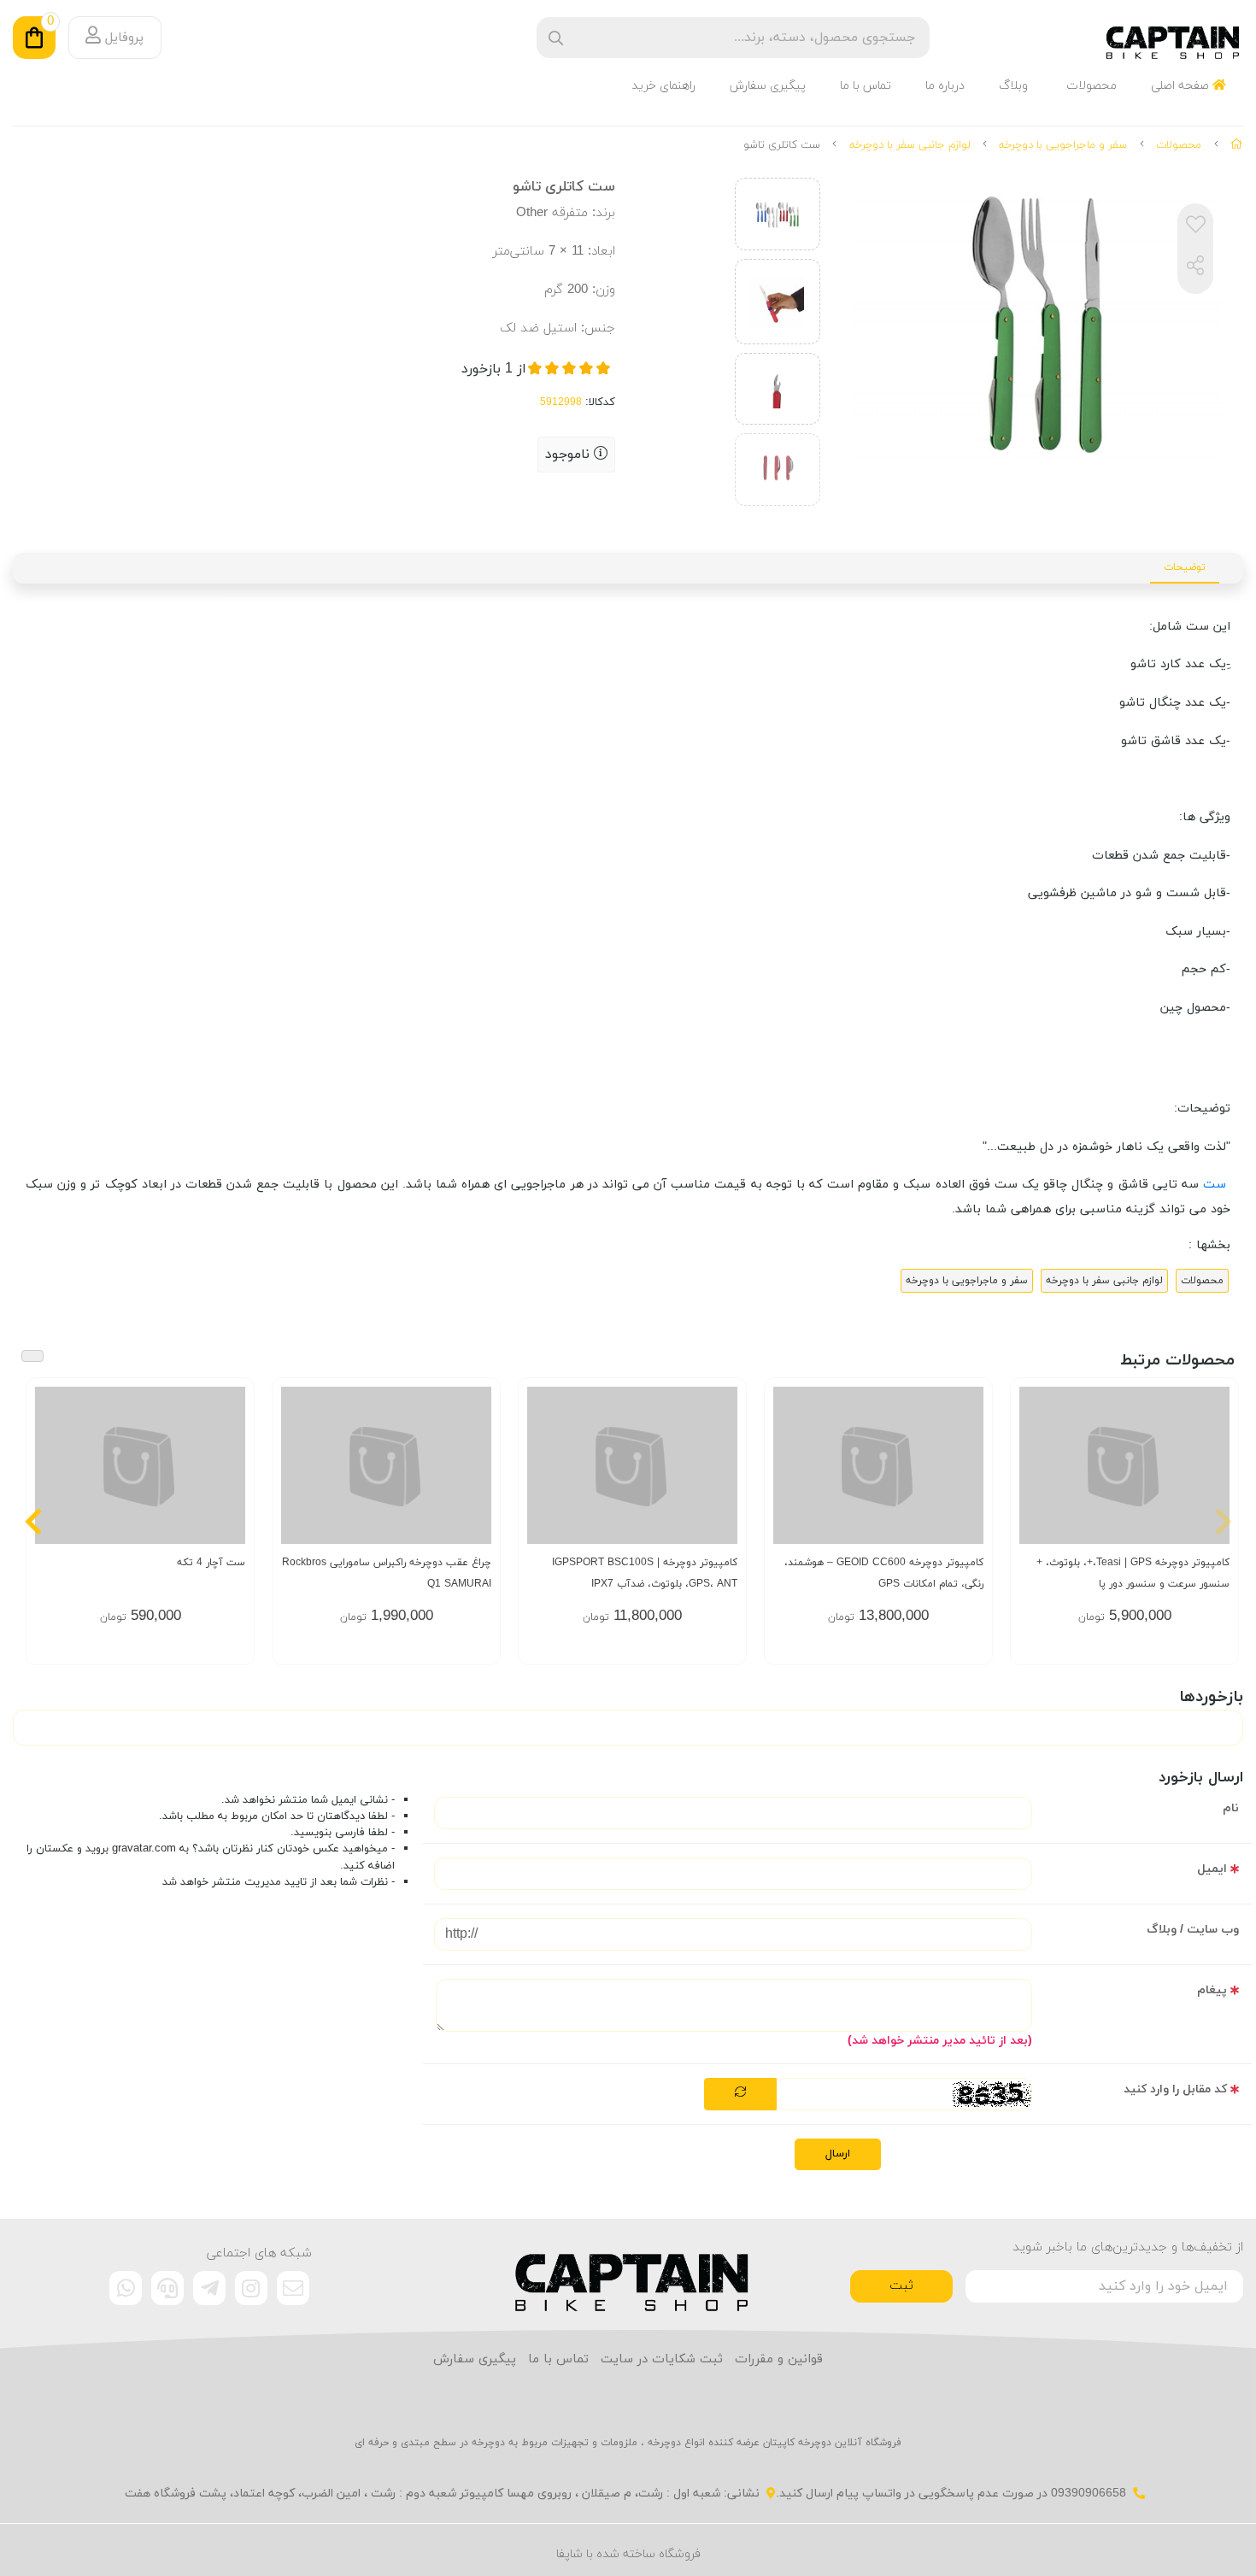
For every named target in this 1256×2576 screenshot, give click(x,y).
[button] (1223, 1521)
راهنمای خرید (663, 86)
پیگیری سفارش (768, 86)
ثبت (901, 2286)
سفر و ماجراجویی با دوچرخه (1063, 145)
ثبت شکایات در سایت (662, 2359)
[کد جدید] (740, 2094)
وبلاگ (1013, 86)
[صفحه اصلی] (1237, 145)
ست (1217, 1185)
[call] (167, 2288)
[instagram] (251, 2288)
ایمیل (1212, 1869)
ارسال (838, 2154)
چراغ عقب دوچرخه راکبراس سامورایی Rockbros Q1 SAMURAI (387, 1573)
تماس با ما (866, 86)
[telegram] (209, 2288)
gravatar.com (144, 1849)
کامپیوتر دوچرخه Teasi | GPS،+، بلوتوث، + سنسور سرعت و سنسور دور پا (1133, 1573)
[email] (293, 2288)
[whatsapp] (126, 2288)
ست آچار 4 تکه (211, 1563)
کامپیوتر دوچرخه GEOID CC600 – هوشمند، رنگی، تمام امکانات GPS (884, 1573)
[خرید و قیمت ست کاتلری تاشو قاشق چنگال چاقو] (628, 2274)
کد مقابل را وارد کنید (1175, 2089)
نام (1231, 1808)
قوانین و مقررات (779, 2359)
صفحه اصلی (1182, 86)
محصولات (1092, 86)
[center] (556, 38)
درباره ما (945, 86)
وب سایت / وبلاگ (1193, 1930)
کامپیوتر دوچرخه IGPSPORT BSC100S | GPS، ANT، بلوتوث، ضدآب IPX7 (645, 1573)
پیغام (1212, 1990)
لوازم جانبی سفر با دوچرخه (910, 145)
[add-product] (1215, 1482)
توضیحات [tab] (1185, 567)
